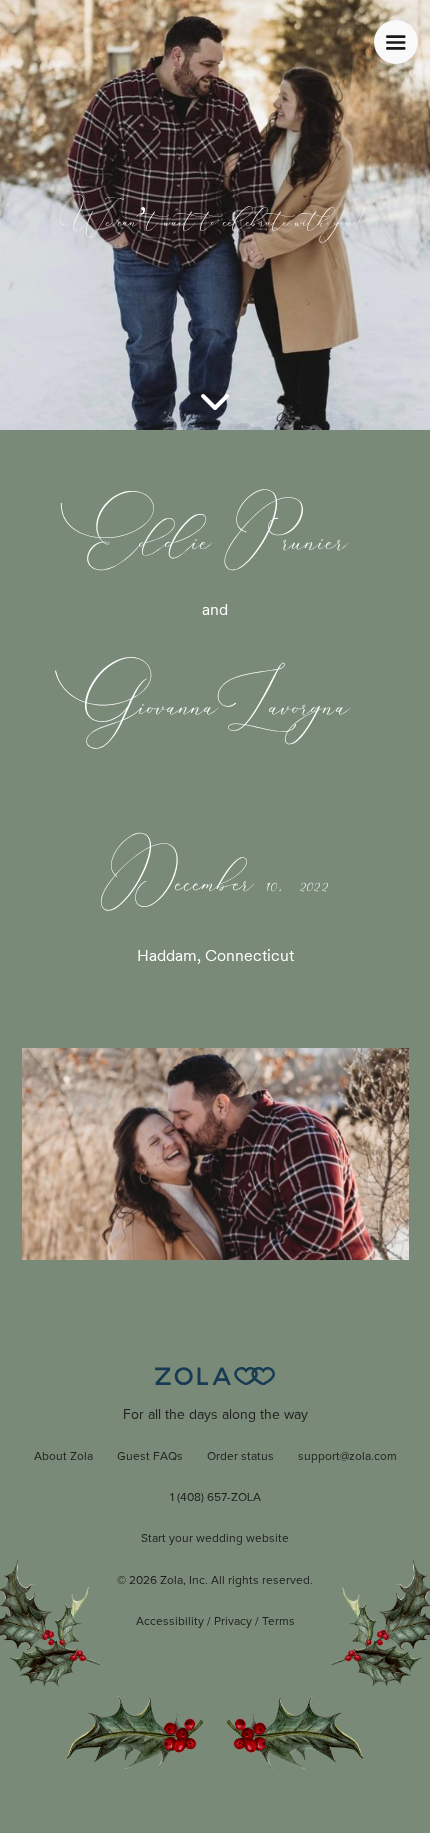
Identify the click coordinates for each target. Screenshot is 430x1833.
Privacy (233, 1622)
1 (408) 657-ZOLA (215, 1498)
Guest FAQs (150, 1457)
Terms (278, 1622)
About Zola (63, 1457)
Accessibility (170, 1622)
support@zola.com (347, 1457)
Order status (240, 1457)
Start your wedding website (215, 1539)
